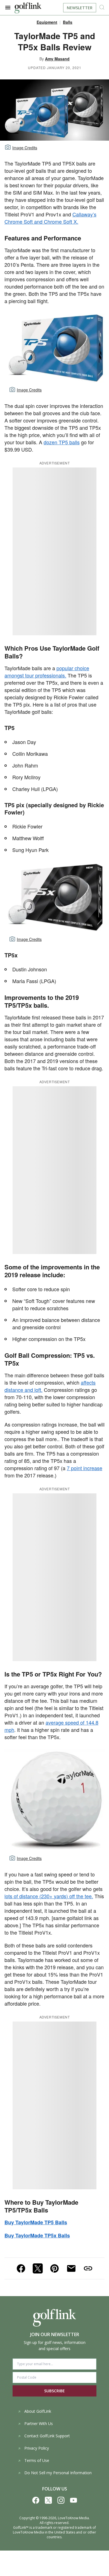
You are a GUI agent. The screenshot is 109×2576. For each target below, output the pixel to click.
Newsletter (80, 8)
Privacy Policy (37, 2448)
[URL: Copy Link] (88, 2268)
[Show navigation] (8, 8)
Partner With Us (39, 2423)
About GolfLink (38, 2411)
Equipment (47, 22)
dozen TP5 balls (62, 442)
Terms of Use (37, 2460)
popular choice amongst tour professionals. (47, 672)
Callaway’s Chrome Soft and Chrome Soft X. (50, 218)
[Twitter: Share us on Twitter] (38, 2268)
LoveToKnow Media (73, 2518)
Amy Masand (57, 59)
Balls (68, 22)
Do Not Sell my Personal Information (58, 2473)
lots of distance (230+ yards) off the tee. (49, 1896)
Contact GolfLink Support (47, 2436)
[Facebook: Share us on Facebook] (21, 2268)
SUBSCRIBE (54, 2391)
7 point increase (85, 1468)
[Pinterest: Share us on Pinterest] (54, 2268)
